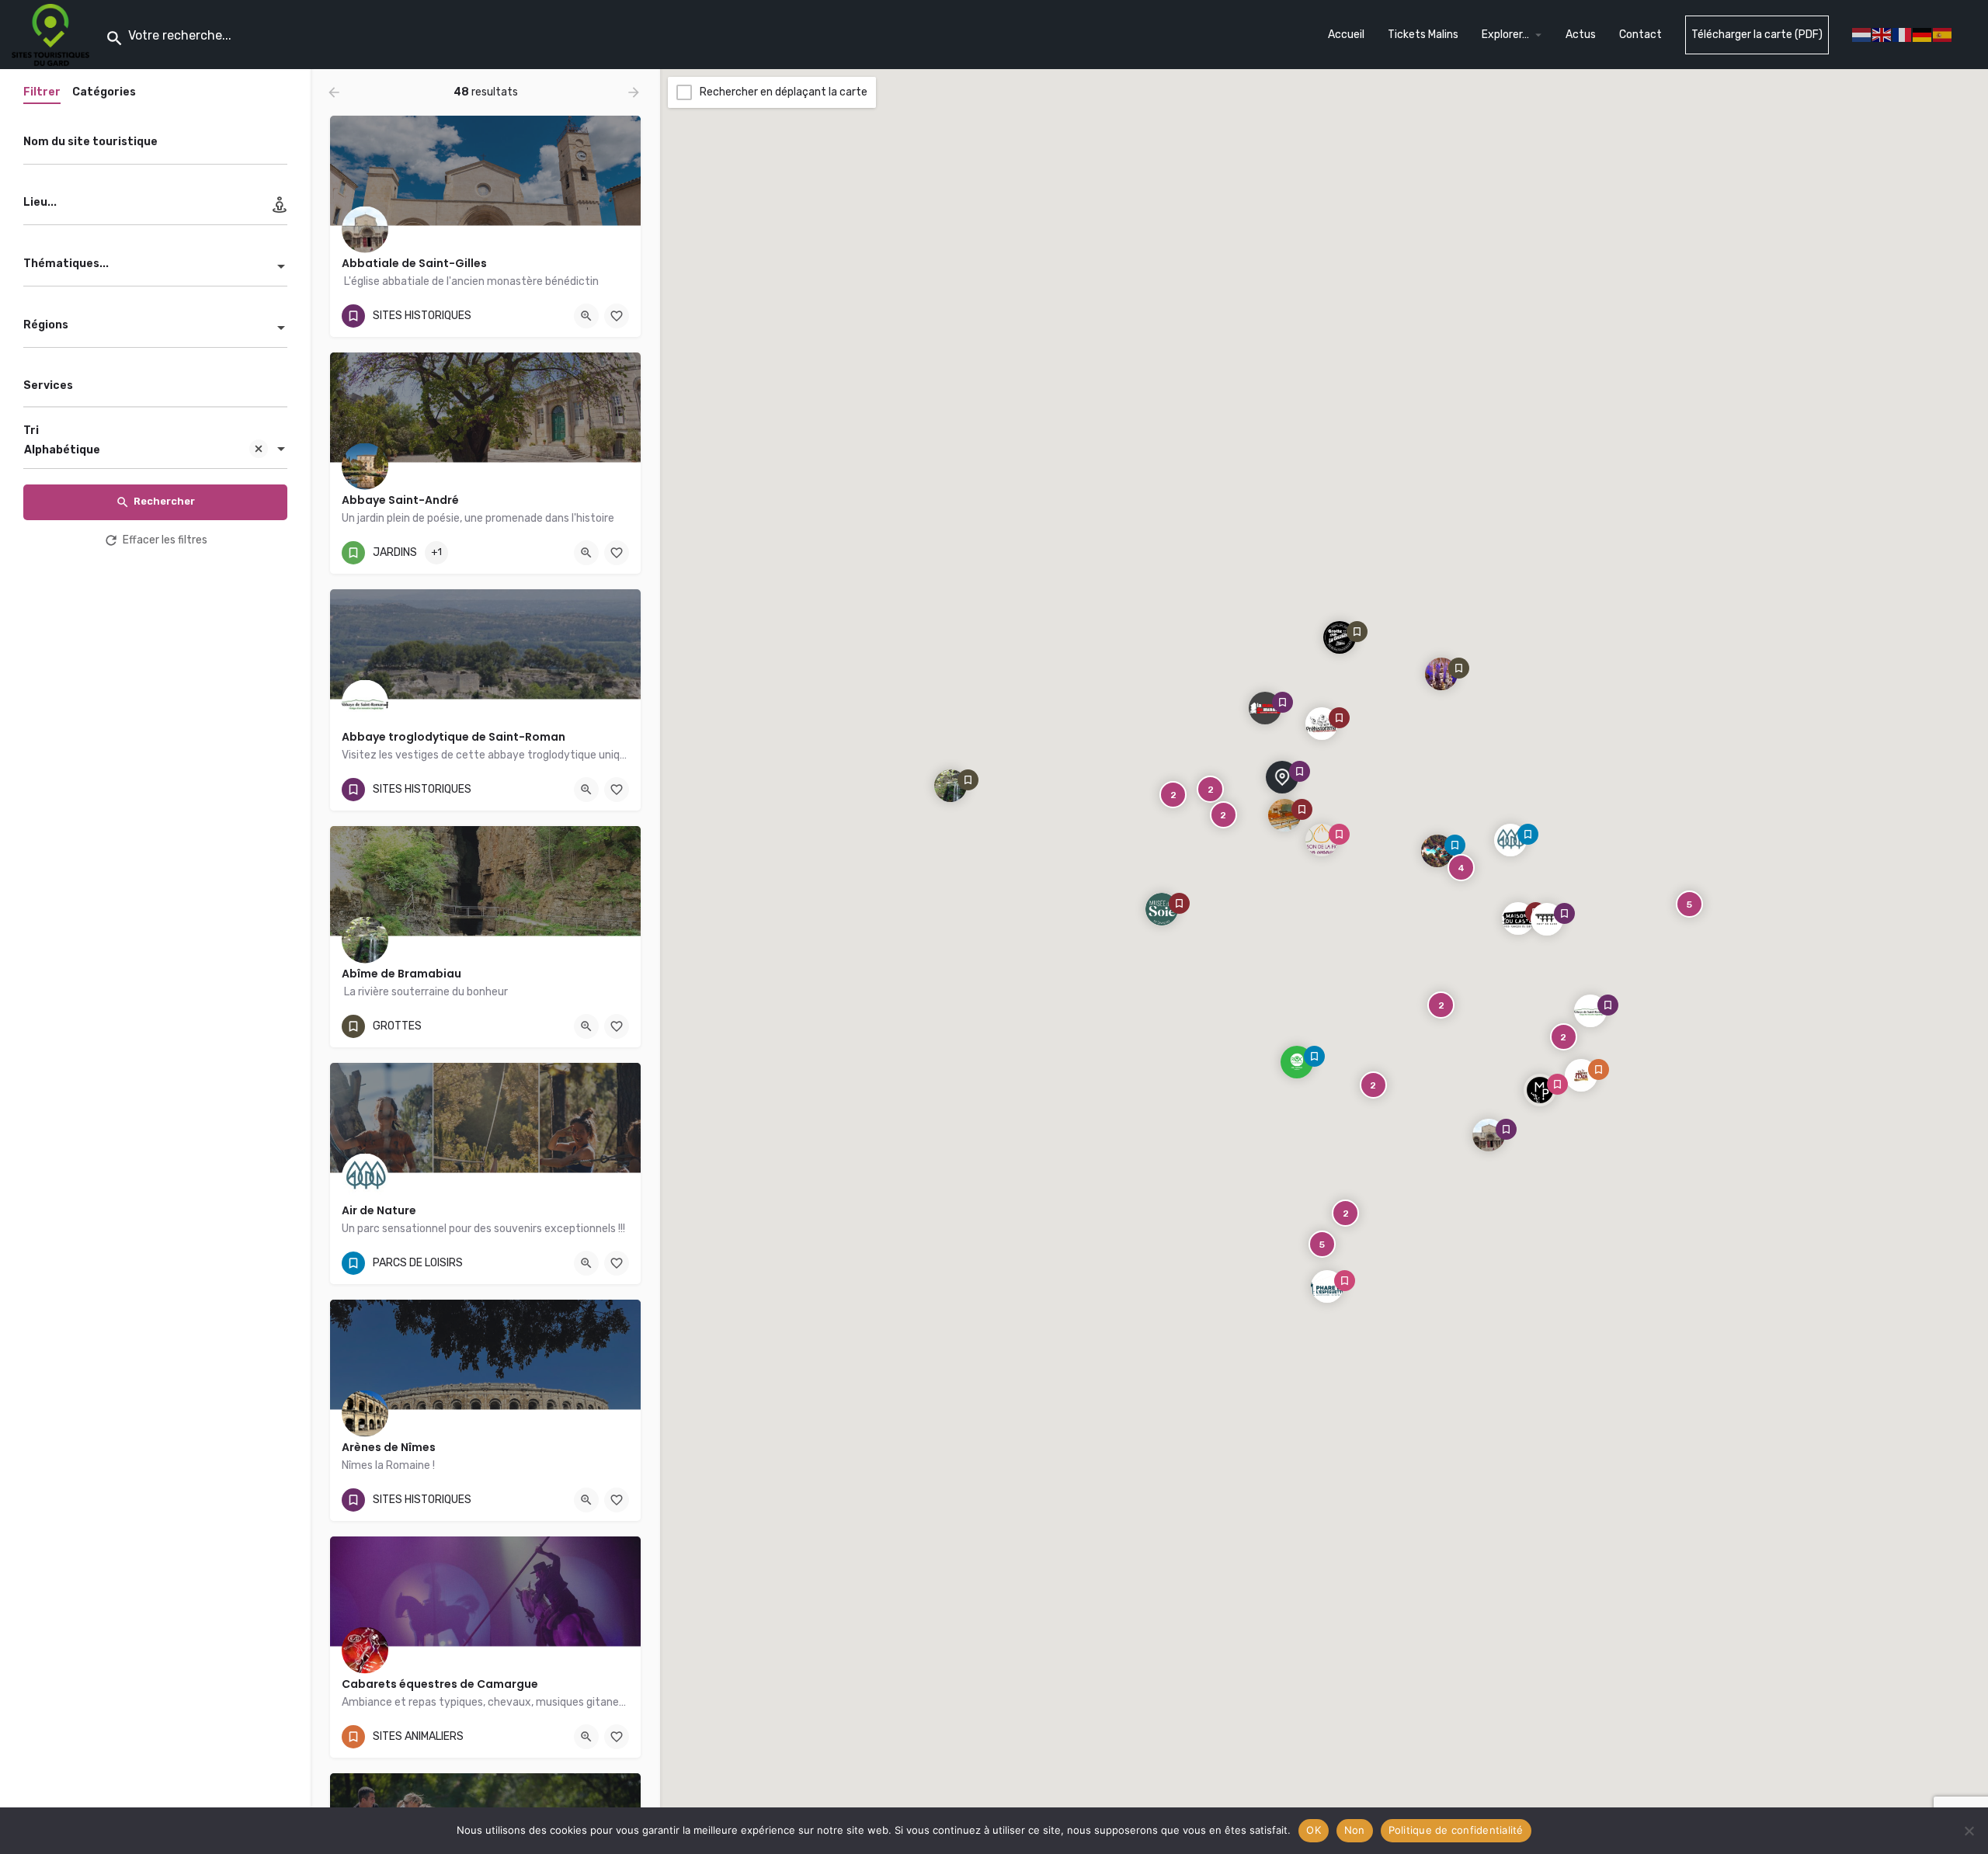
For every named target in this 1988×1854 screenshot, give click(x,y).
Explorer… (1505, 35)
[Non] (1969, 1831)
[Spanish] (1943, 34)
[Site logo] (52, 34)
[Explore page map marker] (1489, 1134)
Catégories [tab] (104, 92)
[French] (1903, 34)
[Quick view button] (586, 316)
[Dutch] (1862, 34)
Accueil (1346, 35)
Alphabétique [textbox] (62, 450)
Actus (1581, 35)
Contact (1640, 35)
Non (1355, 1830)
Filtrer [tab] (42, 92)
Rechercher (164, 501)
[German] (1923, 34)
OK (1314, 1830)
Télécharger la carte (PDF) (1757, 35)
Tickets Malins (1423, 35)
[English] (1882, 34)
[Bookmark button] (617, 316)
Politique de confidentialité (1456, 1830)
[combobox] (155, 268)
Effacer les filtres (165, 540)
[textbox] (155, 268)
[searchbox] (153, 387)
